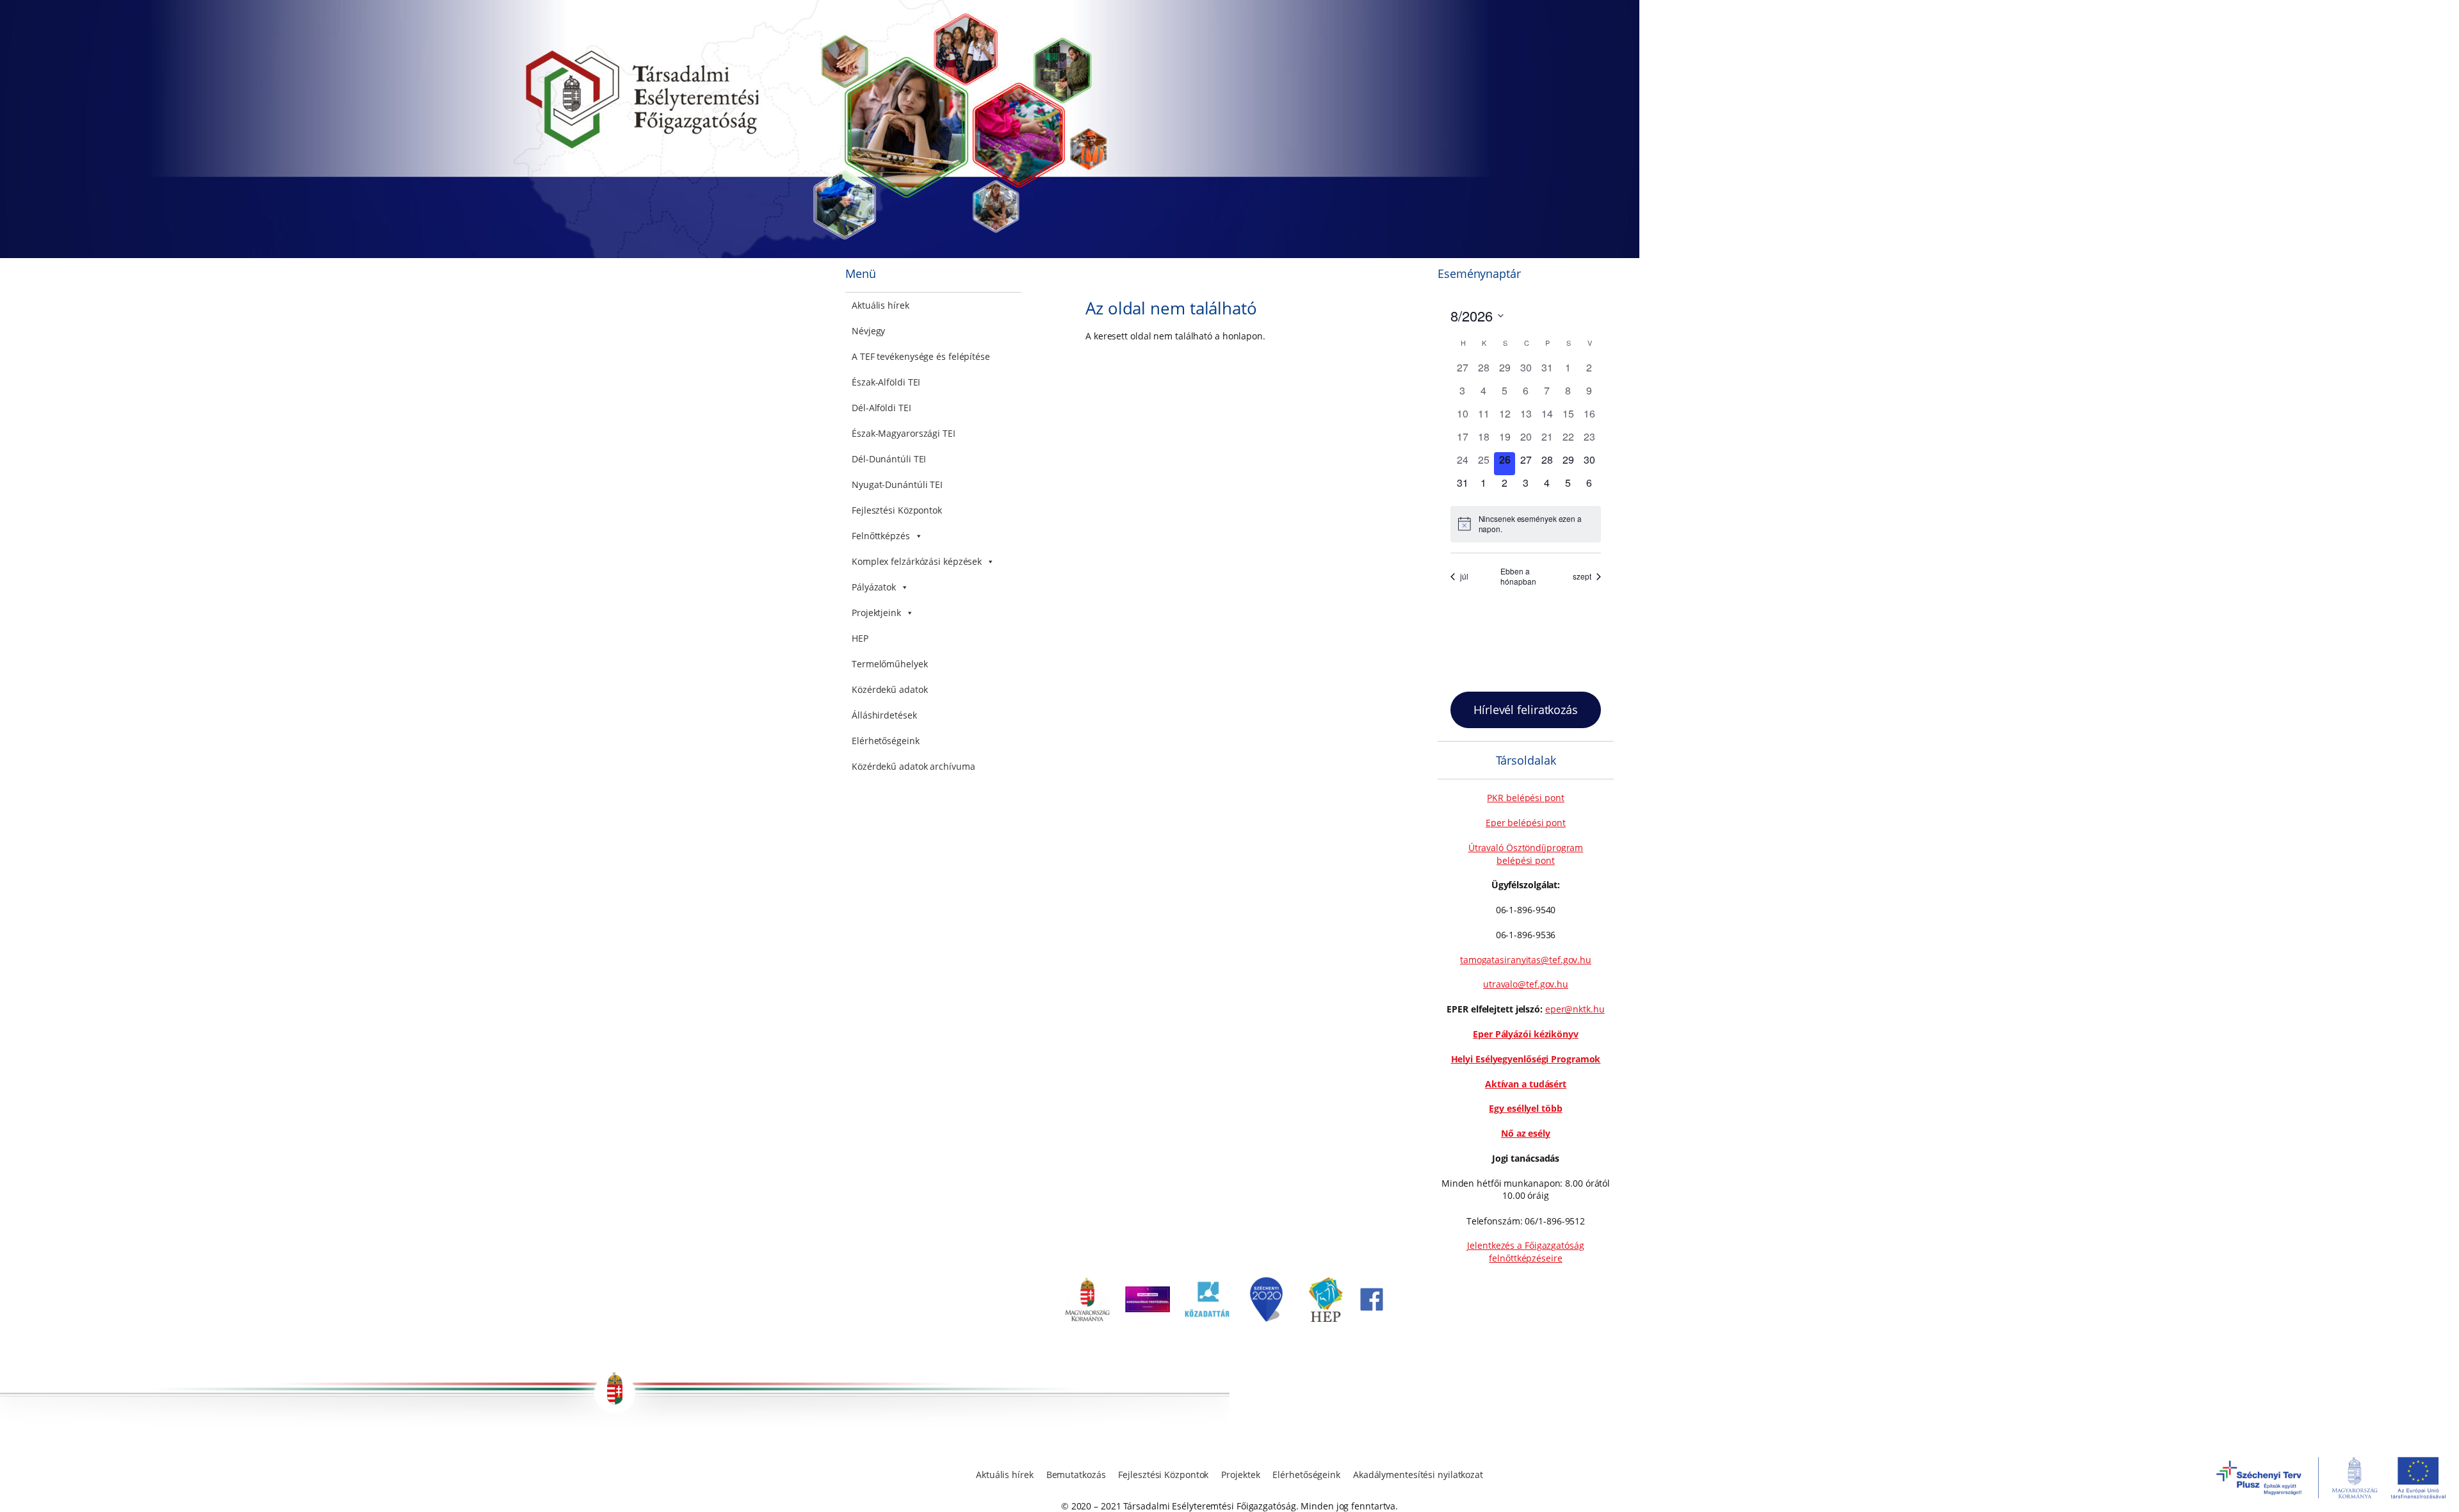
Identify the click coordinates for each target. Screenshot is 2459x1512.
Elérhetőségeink (886, 741)
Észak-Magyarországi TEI (904, 433)
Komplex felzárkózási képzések (917, 561)
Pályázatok (874, 587)
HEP (860, 638)
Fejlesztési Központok (897, 510)
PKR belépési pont (1525, 798)
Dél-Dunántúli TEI (889, 459)
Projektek (1240, 1475)
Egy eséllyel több (1525, 1108)
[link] (1087, 1318)
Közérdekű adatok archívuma (913, 766)
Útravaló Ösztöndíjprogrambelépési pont (1526, 854)
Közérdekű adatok (889, 689)
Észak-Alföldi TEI (886, 382)
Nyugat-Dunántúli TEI (897, 484)
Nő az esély (1526, 1133)
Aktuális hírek (881, 305)
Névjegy (868, 331)
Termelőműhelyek (890, 664)
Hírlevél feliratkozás (1526, 710)
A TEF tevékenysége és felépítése (921, 356)
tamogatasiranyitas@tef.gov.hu (1526, 960)
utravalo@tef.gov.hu (1526, 984)
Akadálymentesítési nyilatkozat (1418, 1475)
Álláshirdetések (884, 715)
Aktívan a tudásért (1526, 1084)
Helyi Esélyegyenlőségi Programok (1526, 1059)
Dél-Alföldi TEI (881, 408)
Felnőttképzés (881, 536)
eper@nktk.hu (1575, 1009)
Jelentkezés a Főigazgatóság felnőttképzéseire (1525, 1252)
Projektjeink (876, 613)
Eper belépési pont (1526, 823)
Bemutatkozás (1076, 1475)
